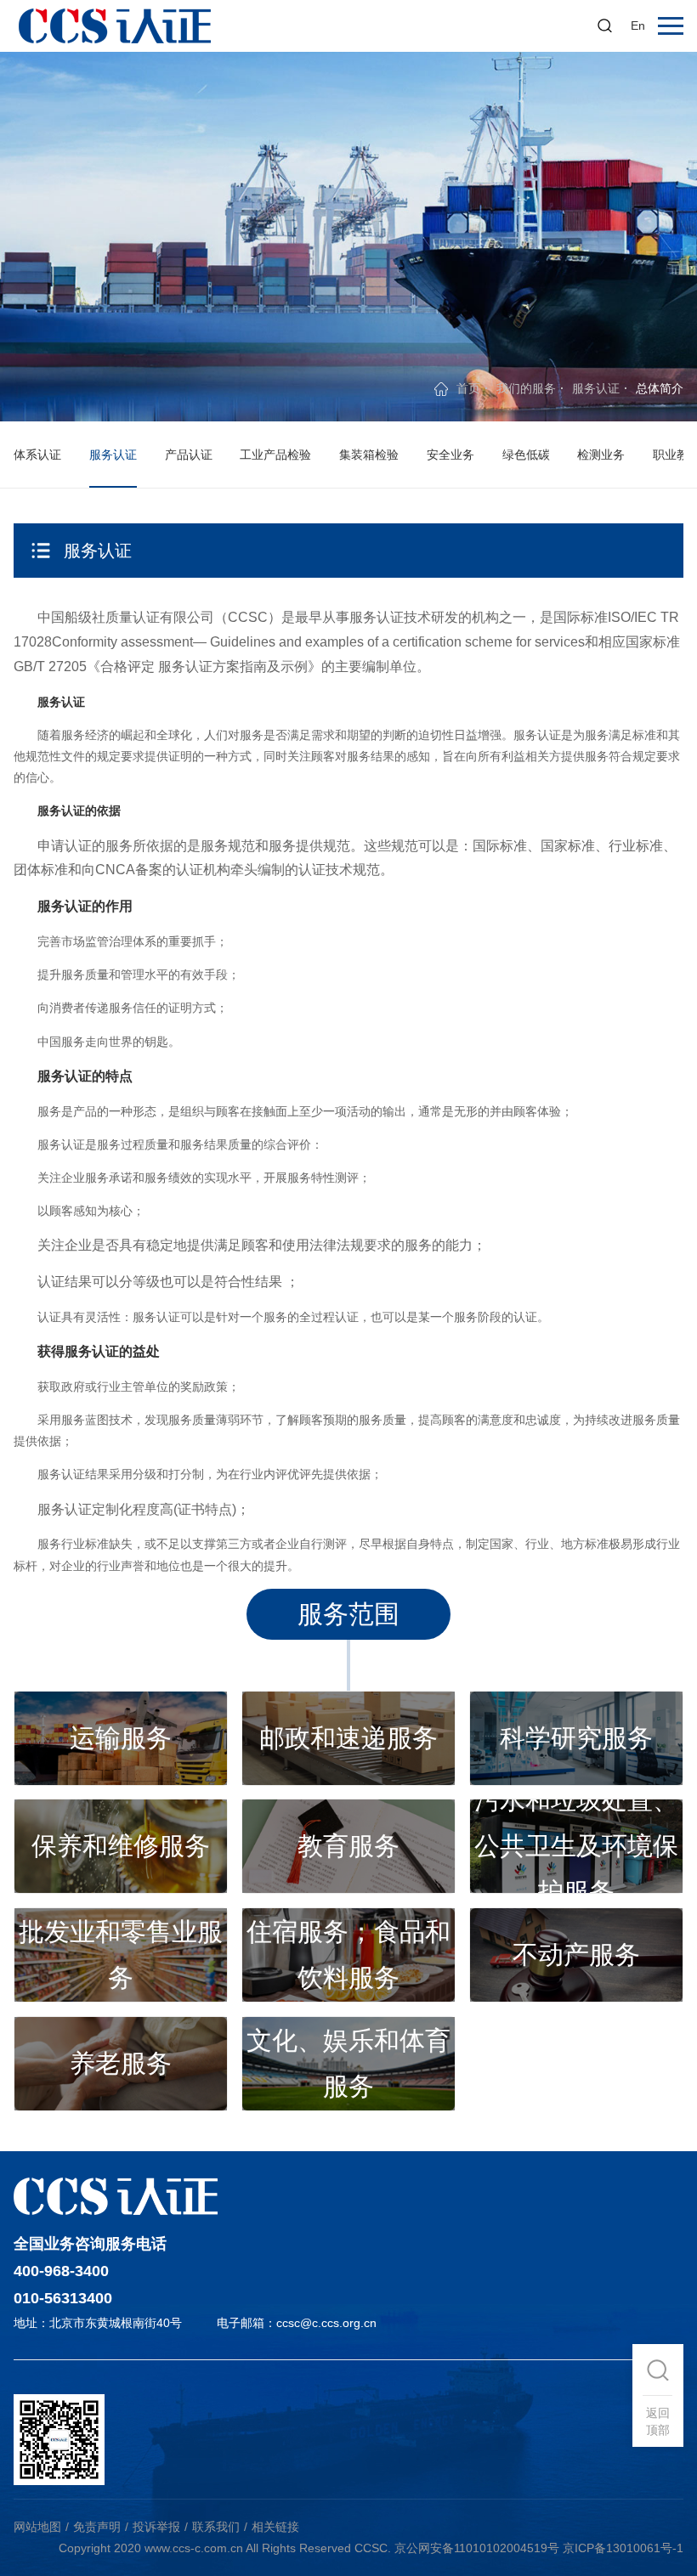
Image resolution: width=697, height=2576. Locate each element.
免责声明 (97, 2527)
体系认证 (37, 455)
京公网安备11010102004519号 (477, 2548)
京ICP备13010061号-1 (623, 2548)
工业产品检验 (275, 455)
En (638, 25)
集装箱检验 (369, 455)
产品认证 (189, 455)
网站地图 (37, 2527)
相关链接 (275, 2527)
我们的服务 (526, 388)
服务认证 (596, 388)
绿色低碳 (526, 455)
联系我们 (216, 2527)
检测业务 (601, 455)
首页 (468, 388)
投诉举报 (156, 2527)
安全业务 (450, 455)
